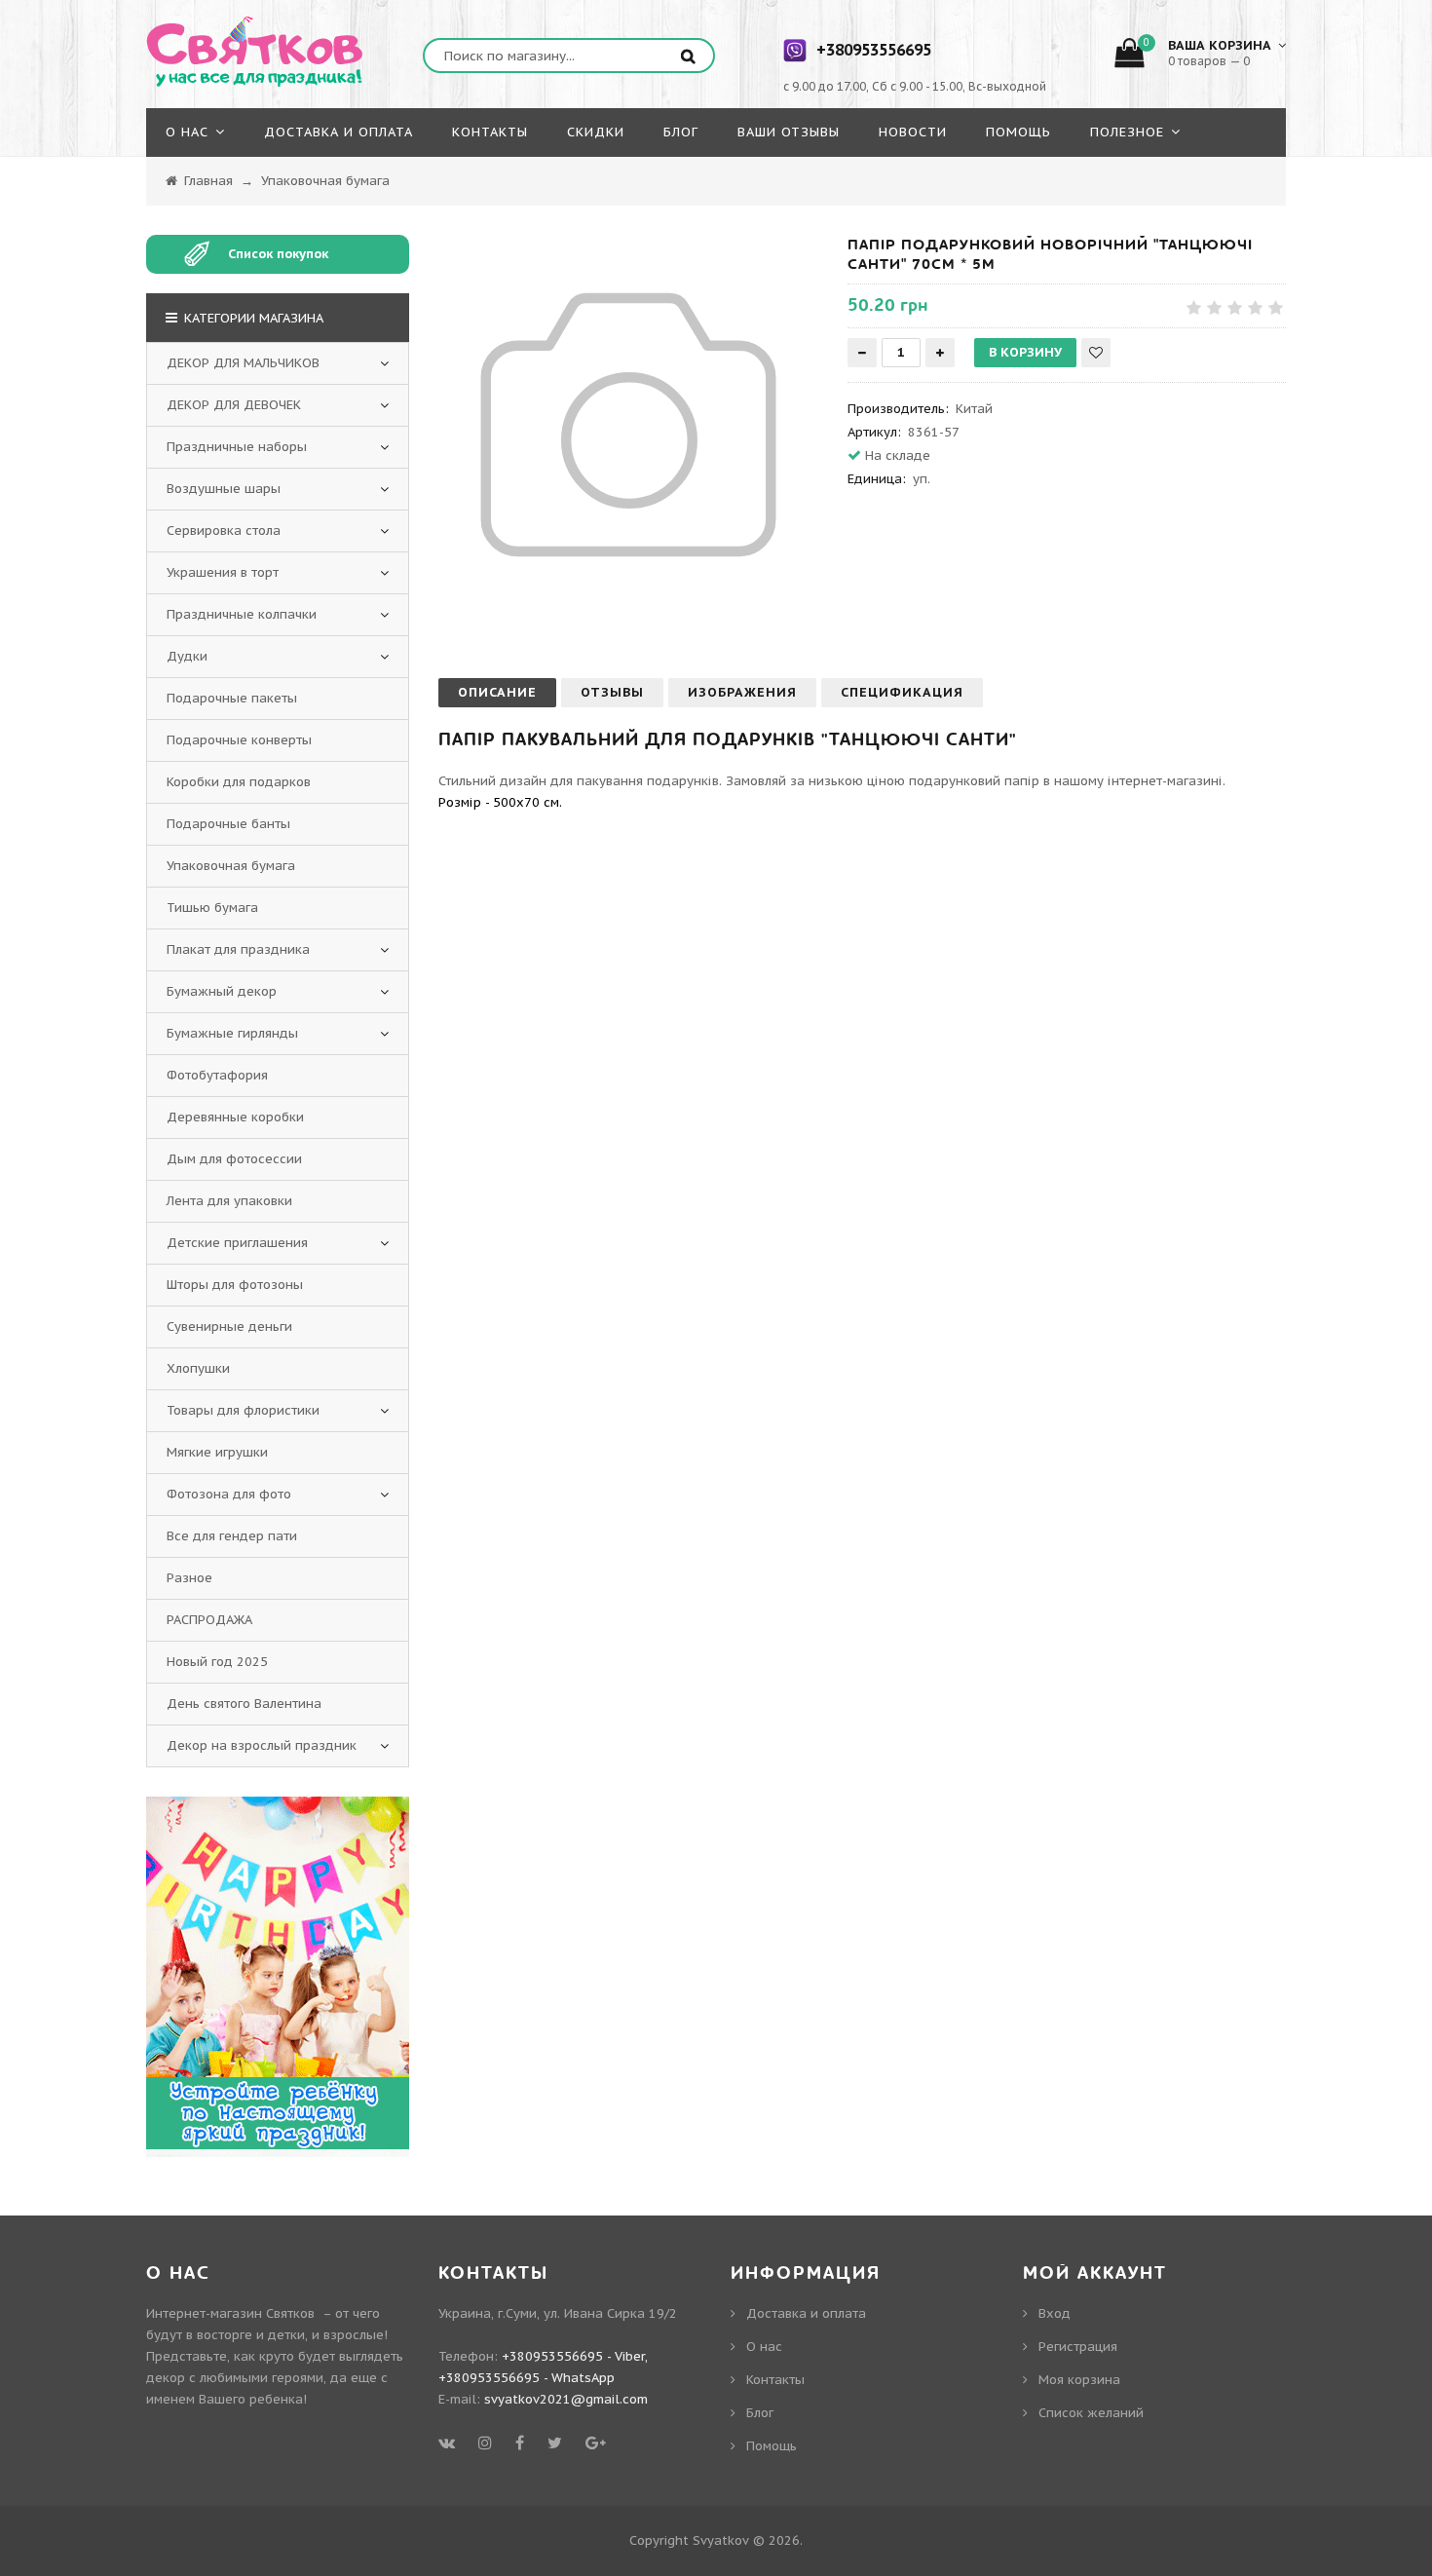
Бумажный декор (222, 991)
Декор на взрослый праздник (262, 1745)
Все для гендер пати (232, 1536)
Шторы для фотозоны (235, 1285)
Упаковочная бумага (231, 866)
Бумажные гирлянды (232, 1033)
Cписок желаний (1091, 2413)
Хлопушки (198, 1368)
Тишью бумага (212, 908)
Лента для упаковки (229, 1201)
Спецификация (902, 692)
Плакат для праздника (238, 949)
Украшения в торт (223, 572)
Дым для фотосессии (234, 1159)
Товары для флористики (243, 1410)
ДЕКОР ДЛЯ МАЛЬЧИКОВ (243, 363)
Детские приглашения (237, 1243)
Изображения (742, 692)
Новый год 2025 (217, 1662)
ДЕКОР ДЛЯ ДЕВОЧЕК (234, 405)
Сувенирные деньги (229, 1326)
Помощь (772, 2446)
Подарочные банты (228, 824)
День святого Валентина (244, 1704)
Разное (189, 1578)
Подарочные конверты (239, 740)
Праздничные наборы (237, 447)
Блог (760, 2413)
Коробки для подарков (239, 782)
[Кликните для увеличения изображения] (628, 425)
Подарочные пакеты (232, 698)
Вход (1055, 2313)
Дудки (187, 656)
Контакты (775, 2380)
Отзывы (612, 692)
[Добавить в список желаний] (1096, 353)
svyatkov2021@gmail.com (566, 2399)
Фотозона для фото (229, 1494)
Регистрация (1078, 2347)
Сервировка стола (224, 530)
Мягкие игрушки (217, 1452)
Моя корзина (1079, 2380)
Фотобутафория (217, 1075)
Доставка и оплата (806, 2313)
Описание (497, 692)
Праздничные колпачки (242, 614)
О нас (764, 2347)
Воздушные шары (224, 489)
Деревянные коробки (235, 1117)
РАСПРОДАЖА (209, 1620)
